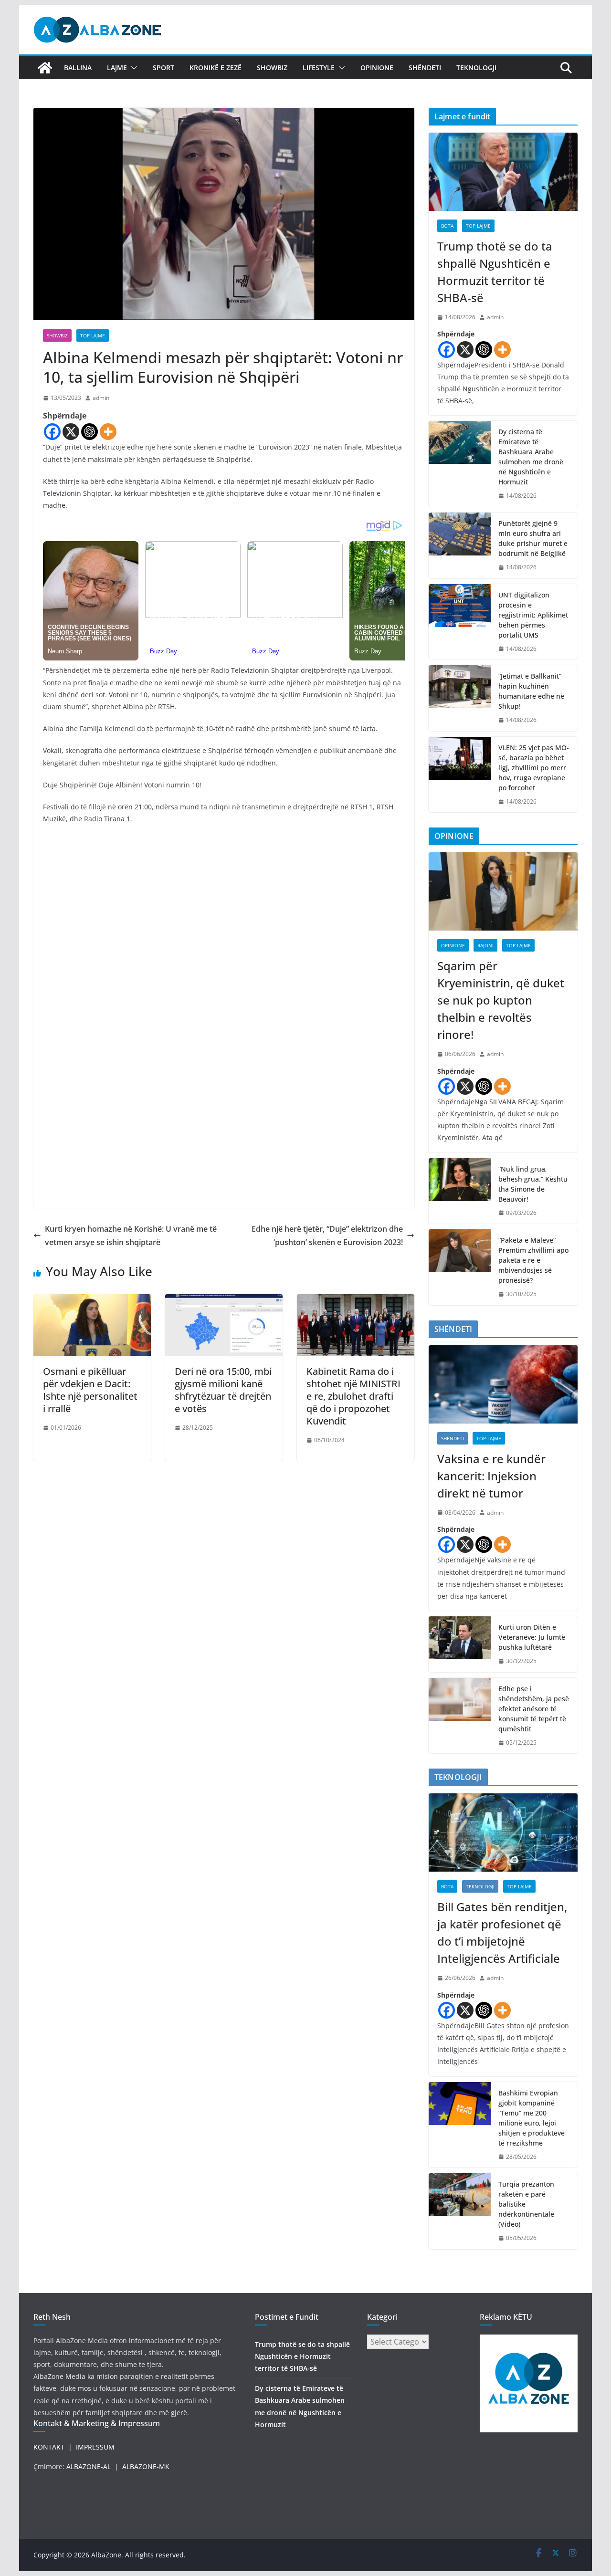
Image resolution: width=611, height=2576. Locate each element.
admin (101, 398)
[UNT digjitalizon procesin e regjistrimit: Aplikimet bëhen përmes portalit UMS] (460, 622)
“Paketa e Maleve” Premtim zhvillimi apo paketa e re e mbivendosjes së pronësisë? (533, 1260)
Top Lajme (93, 335)
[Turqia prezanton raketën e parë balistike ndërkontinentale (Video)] (460, 2211)
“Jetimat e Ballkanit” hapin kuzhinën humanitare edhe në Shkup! (531, 691)
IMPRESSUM (95, 2447)
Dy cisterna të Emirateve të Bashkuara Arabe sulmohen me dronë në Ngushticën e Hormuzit (531, 457)
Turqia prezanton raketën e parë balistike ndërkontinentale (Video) (526, 2204)
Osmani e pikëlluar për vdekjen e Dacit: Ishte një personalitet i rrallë (90, 1390)
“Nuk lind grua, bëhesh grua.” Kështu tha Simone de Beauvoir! (533, 1184)
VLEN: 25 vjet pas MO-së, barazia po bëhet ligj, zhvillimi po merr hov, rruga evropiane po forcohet (534, 768)
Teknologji (476, 68)
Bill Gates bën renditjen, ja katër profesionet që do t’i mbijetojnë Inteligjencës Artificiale (502, 1932)
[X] (71, 432)
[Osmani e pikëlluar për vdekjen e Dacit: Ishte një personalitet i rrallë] (92, 1301)
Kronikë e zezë (216, 68)
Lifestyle (319, 68)
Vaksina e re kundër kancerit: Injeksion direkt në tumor (491, 1476)
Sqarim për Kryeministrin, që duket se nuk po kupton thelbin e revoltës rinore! (501, 1000)
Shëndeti (425, 68)
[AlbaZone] (45, 68)
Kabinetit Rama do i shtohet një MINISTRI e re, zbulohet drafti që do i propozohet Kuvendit (353, 1396)
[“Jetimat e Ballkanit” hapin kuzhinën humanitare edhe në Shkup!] (460, 698)
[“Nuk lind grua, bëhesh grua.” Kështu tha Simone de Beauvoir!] (460, 1191)
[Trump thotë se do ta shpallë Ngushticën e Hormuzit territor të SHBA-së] (503, 172)
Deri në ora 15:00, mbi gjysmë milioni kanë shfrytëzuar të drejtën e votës (223, 1390)
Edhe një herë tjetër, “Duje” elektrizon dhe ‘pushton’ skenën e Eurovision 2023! (327, 1236)
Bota (447, 226)
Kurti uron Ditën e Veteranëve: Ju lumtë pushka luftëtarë (532, 1637)
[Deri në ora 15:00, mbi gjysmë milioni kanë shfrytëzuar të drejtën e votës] (224, 1301)
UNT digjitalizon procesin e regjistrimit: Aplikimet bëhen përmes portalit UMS (533, 615)
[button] (132, 68)
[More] (108, 432)
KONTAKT (49, 2447)
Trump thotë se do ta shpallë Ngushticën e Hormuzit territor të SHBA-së (495, 272)
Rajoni (485, 945)
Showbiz (272, 68)
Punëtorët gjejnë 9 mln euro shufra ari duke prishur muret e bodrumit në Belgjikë (533, 538)
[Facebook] (52, 432)
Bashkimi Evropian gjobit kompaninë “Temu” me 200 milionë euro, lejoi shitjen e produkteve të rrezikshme (532, 2118)
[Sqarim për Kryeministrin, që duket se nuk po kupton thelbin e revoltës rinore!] (503, 891)
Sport (163, 68)
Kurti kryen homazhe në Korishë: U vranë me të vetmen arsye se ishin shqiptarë (131, 1236)
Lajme (117, 68)
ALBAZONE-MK (146, 2466)
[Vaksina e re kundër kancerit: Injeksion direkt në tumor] (503, 1384)
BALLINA (78, 68)
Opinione (377, 68)
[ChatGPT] (90, 432)
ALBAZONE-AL (89, 2466)
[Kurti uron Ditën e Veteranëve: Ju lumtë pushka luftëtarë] (460, 1644)
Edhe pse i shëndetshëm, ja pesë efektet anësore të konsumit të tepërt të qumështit (534, 1709)
